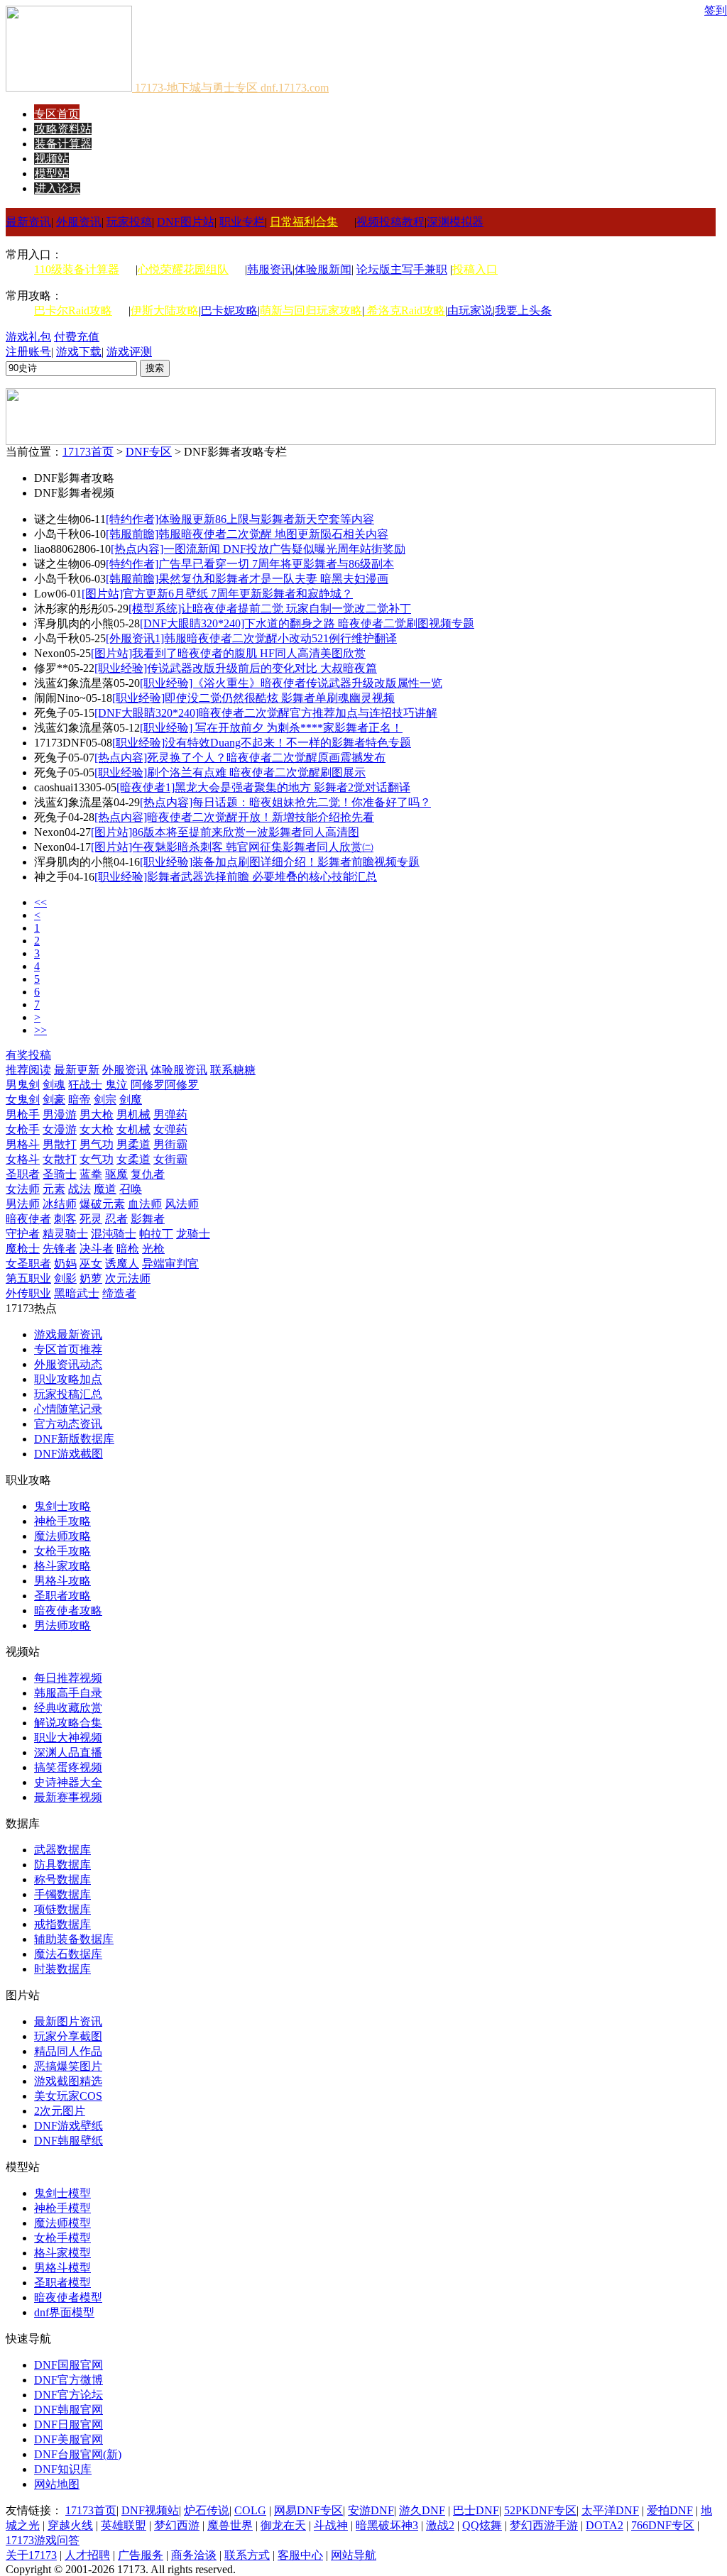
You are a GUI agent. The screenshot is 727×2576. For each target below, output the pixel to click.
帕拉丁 (156, 1234)
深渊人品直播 (68, 1752)
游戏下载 (79, 352)
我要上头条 (523, 310)
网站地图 (57, 2484)
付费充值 (77, 337)
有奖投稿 (28, 1055)
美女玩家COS (68, 2096)
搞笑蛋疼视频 (68, 1767)
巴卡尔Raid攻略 (73, 310)
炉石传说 (207, 2510)
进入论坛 (58, 188)
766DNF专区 (663, 2525)
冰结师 (60, 1204)
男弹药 (170, 1114)
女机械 (133, 1129)
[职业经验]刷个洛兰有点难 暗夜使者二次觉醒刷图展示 (230, 772)
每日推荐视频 (68, 1678)
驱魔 (116, 1174)
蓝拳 (91, 1174)
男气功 (97, 1144)
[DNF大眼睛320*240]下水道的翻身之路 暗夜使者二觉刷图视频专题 (307, 623)
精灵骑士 (65, 1234)
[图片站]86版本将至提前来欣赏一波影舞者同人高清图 (225, 832)
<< (40, 902)
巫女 (91, 1264)
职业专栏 (242, 222)
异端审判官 (170, 1264)
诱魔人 (122, 1264)
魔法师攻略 (62, 1536)
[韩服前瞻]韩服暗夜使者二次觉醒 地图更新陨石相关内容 (247, 534)
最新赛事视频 (68, 1797)
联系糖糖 (233, 1070)
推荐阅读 (28, 1070)
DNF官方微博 (69, 2380)
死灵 (91, 1219)
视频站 (52, 159)
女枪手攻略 (62, 1551)
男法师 (23, 1204)
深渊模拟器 (455, 222)
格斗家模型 (62, 2253)
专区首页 (57, 114)
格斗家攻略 (62, 1566)
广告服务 (141, 2555)
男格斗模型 (62, 2268)
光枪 (153, 1249)
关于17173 (31, 2555)
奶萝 (91, 1278)
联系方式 (247, 2555)
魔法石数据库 (68, 1954)
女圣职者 (28, 1264)
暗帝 (80, 1100)
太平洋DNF (610, 2510)
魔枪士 (23, 1249)
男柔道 (133, 1144)
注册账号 (28, 352)
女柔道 (133, 1159)
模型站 (52, 174)
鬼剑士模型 (62, 2193)
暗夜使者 (28, 1219)
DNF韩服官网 (69, 2410)
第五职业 (28, 1278)
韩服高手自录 (68, 1693)
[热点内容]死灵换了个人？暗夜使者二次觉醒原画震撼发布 (240, 758)
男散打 (60, 1144)
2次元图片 (60, 2111)
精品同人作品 (68, 2051)
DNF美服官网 (69, 2439)
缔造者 (119, 1293)
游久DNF (422, 2510)
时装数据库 (62, 1969)
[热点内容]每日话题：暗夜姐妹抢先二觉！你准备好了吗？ (285, 802)
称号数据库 (62, 1879)
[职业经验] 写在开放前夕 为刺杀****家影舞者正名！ (271, 728)
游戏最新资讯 (68, 1334)
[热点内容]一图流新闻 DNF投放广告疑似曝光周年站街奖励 (258, 549)
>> (40, 1030)
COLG (250, 2510)
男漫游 (60, 1114)
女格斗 (23, 1159)
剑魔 (131, 1100)
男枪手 (23, 1114)
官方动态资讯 (68, 1424)
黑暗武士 (77, 1293)
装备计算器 (63, 144)
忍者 (116, 1219)
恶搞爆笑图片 (68, 2066)
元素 (54, 1189)
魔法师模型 (62, 2223)
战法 (80, 1189)
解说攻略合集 (68, 1723)
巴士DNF (476, 2510)
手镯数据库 (62, 1894)
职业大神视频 (68, 1738)
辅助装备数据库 (74, 1939)
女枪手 (23, 1129)
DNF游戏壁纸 (69, 2126)
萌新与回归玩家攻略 (311, 310)
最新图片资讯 (68, 2021)
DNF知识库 (63, 2469)
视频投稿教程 (390, 222)
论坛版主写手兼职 (402, 269)
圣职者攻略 (62, 1596)
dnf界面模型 (64, 2312)
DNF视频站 (150, 2510)
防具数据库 (62, 1865)
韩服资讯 (270, 269)
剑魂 (54, 1085)
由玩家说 (470, 310)
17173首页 (88, 452)
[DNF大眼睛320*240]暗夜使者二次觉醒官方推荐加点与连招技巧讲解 (266, 713)
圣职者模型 (62, 2283)
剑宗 (105, 1100)
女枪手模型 (62, 2238)
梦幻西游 (177, 2525)
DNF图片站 (186, 222)
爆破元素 (102, 1204)
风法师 (182, 1204)
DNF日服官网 (69, 2424)
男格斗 (23, 1144)
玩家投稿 (129, 222)
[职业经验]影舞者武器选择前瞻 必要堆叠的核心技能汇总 (236, 877)
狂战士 (85, 1085)
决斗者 (97, 1249)
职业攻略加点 (68, 1379)
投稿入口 (475, 269)
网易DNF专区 (308, 2510)
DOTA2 (605, 2525)
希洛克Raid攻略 (405, 310)
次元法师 (128, 1278)
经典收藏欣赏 (68, 1708)
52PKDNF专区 (540, 2510)
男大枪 (97, 1114)
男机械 (133, 1114)
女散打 (60, 1159)
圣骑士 (60, 1174)
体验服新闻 (323, 269)
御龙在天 (283, 2525)
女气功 (97, 1159)
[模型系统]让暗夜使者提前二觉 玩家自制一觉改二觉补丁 (270, 609)
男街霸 (170, 1144)
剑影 (65, 1278)
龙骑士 (193, 1234)
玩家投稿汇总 (68, 1394)
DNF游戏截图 (69, 1454)
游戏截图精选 (68, 2081)
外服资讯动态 (68, 1364)
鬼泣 (116, 1085)
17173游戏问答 (43, 2540)
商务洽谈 (194, 2555)
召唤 (131, 1189)
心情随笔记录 (68, 1409)
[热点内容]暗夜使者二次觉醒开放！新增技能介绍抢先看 (234, 817)
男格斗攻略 (62, 1581)
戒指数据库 (62, 1924)
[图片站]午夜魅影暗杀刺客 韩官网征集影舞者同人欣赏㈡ (232, 847)
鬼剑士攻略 (62, 1506)
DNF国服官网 (69, 2365)
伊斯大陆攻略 (165, 310)
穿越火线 (70, 2525)
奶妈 (65, 1264)
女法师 (23, 1189)
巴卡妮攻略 (229, 310)
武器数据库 (62, 1850)
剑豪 (54, 1100)
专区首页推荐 (68, 1349)
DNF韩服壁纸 (69, 2141)
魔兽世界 (230, 2525)
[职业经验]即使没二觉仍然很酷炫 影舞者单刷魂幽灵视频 (253, 698)
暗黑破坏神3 (387, 2525)
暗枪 (128, 1249)
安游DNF (371, 2510)
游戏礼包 (28, 337)
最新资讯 (28, 222)
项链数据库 (62, 1909)
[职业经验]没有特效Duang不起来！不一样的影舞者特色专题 (262, 743)
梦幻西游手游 (544, 2525)
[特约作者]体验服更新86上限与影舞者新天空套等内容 (240, 519)
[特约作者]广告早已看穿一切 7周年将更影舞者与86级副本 (250, 564)
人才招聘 (87, 2555)
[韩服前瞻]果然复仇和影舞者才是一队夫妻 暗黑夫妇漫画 (247, 579)
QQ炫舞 (482, 2525)
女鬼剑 (23, 1100)
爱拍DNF (670, 2510)
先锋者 (60, 1249)
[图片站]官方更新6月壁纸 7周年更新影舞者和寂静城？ (217, 594)
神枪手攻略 (62, 1521)
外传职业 (28, 1293)
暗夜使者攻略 (68, 1611)
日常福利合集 (304, 222)
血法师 (145, 1204)
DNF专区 (149, 452)
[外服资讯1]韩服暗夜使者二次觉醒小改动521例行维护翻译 (251, 638)
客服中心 (300, 2555)
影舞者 (148, 1219)
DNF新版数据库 (74, 1439)
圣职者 (23, 1174)
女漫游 (60, 1129)
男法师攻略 (62, 1625)
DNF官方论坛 (69, 2395)
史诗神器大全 (68, 1782)
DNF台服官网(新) (78, 2454)
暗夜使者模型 (68, 2297)
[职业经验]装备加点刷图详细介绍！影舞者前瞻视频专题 (280, 862)
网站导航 (354, 2555)
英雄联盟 (124, 2525)
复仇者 (148, 1174)
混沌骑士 (114, 1234)
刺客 (65, 1219)
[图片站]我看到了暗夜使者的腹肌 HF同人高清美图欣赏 (228, 653)
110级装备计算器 (77, 269)
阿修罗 (148, 1085)
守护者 (23, 1234)
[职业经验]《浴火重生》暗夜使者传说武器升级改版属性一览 (291, 683)
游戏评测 (129, 352)
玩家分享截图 (68, 2036)
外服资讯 (79, 222)
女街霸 (170, 1159)
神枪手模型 (62, 2208)
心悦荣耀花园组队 (183, 269)
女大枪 (97, 1129)
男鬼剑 (23, 1085)
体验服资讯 (179, 1070)
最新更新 (77, 1070)
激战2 (440, 2525)
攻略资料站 (63, 129)
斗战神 (331, 2525)
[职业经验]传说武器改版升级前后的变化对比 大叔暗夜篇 (236, 668)
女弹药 (170, 1129)
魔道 (105, 1189)
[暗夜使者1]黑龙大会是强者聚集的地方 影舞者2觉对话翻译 (263, 787)
